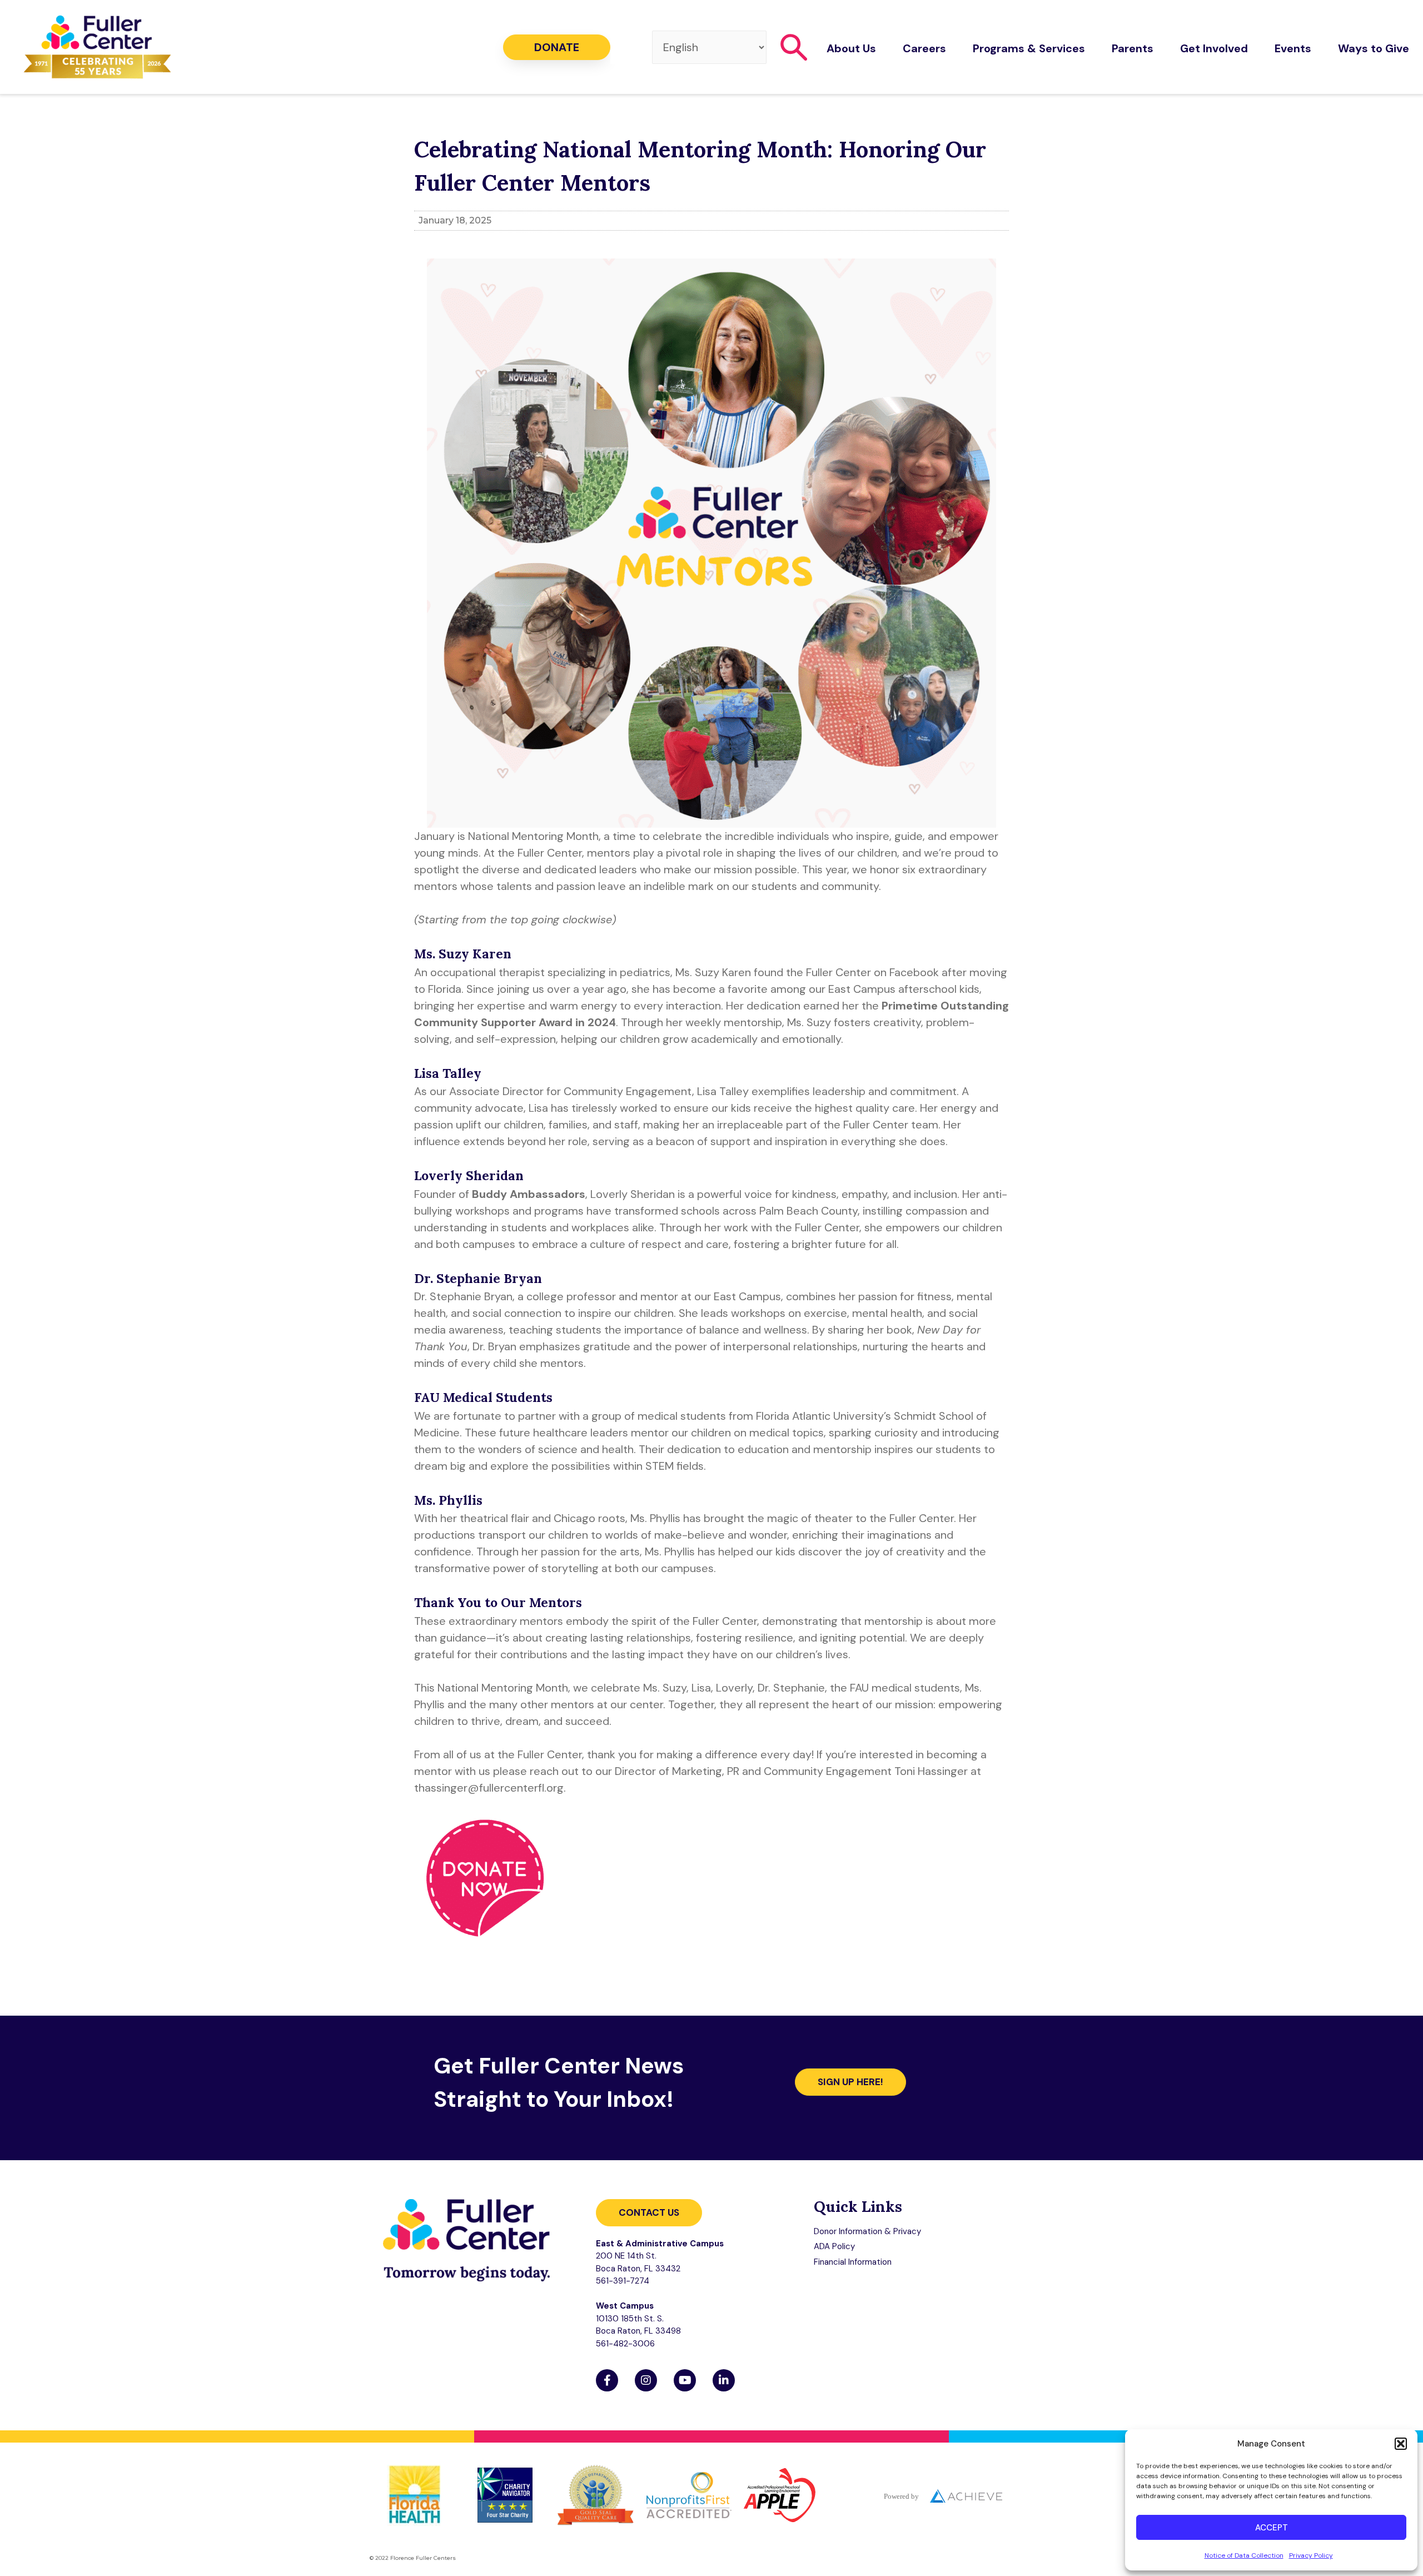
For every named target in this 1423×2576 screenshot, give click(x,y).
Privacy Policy (1311, 2555)
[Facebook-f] (607, 2380)
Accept (1272, 2528)
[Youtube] (685, 2380)
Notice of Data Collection (1244, 2555)
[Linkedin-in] (724, 2380)
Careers (924, 48)
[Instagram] (646, 2380)
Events (1293, 48)
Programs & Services (1029, 48)
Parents (1133, 48)
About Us (851, 48)
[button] (1401, 2444)
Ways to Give (1374, 48)
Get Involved (1214, 48)
